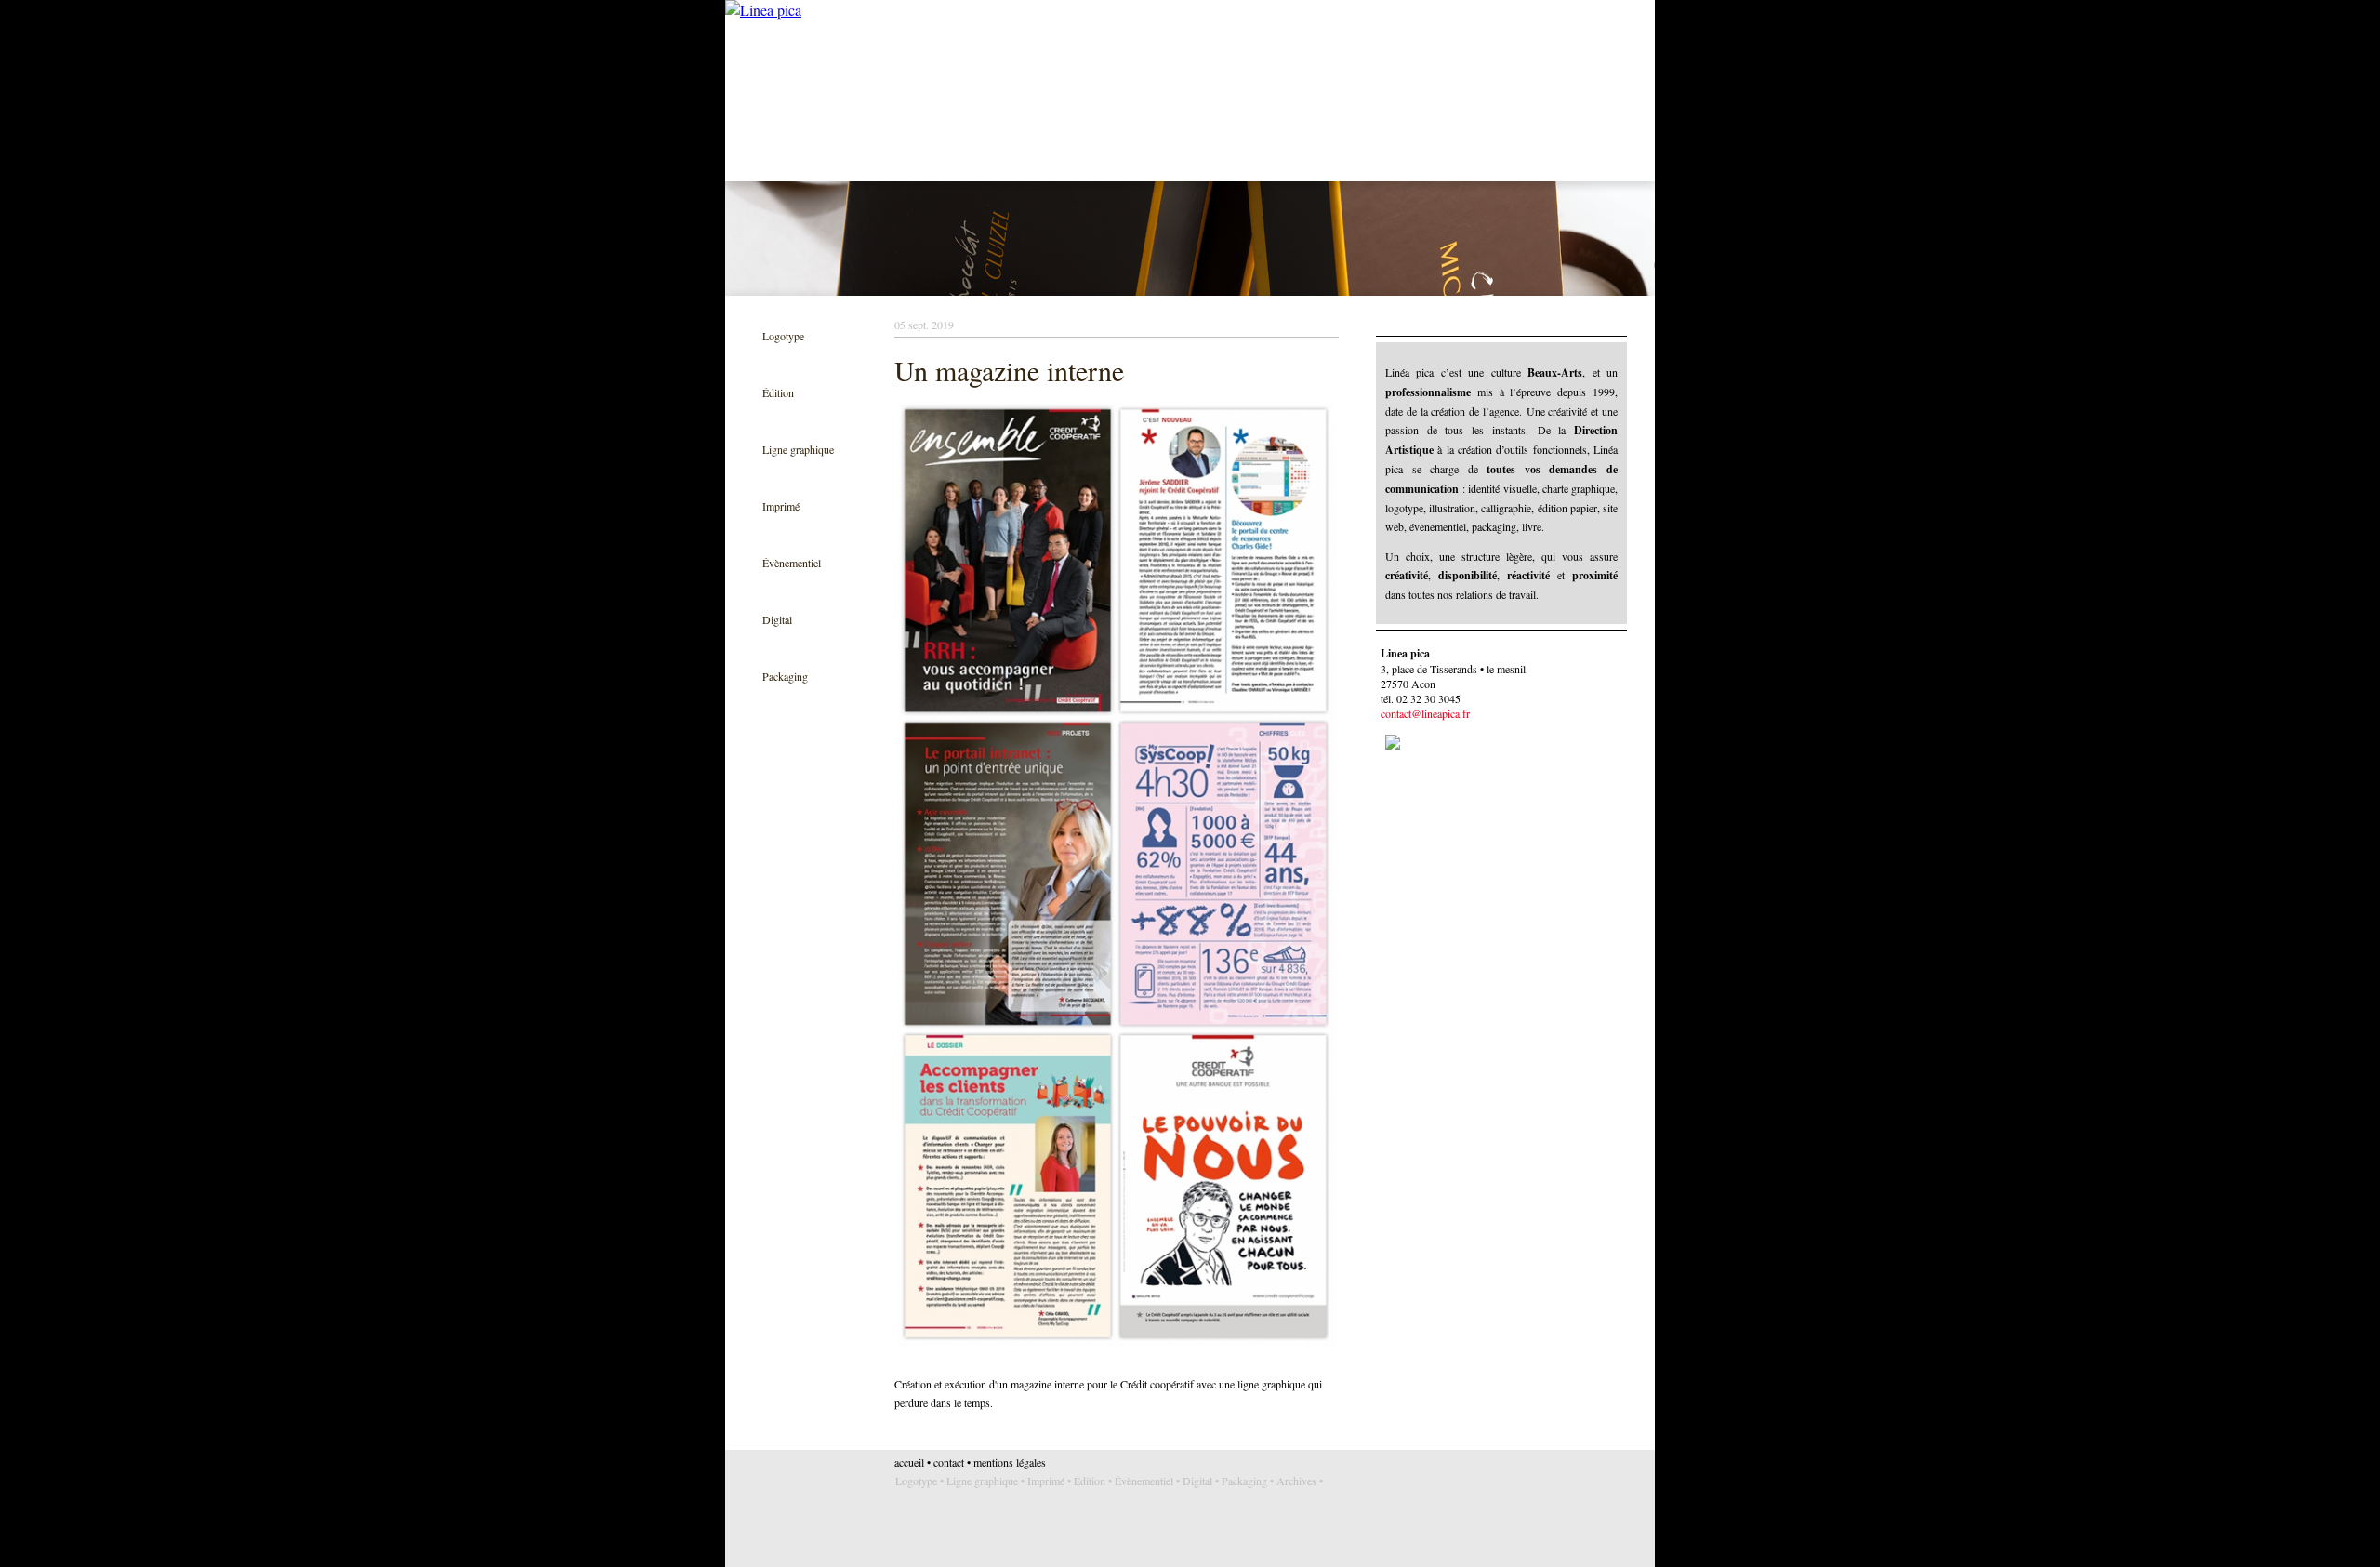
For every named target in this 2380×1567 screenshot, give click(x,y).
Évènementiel (792, 563)
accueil (909, 1462)
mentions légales (1010, 1462)
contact (949, 1462)
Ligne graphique (798, 449)
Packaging (785, 676)
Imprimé (781, 506)
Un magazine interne (1009, 370)
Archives (1296, 1481)
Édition (778, 392)
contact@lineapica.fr (1425, 713)
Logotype (783, 336)
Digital (777, 619)
